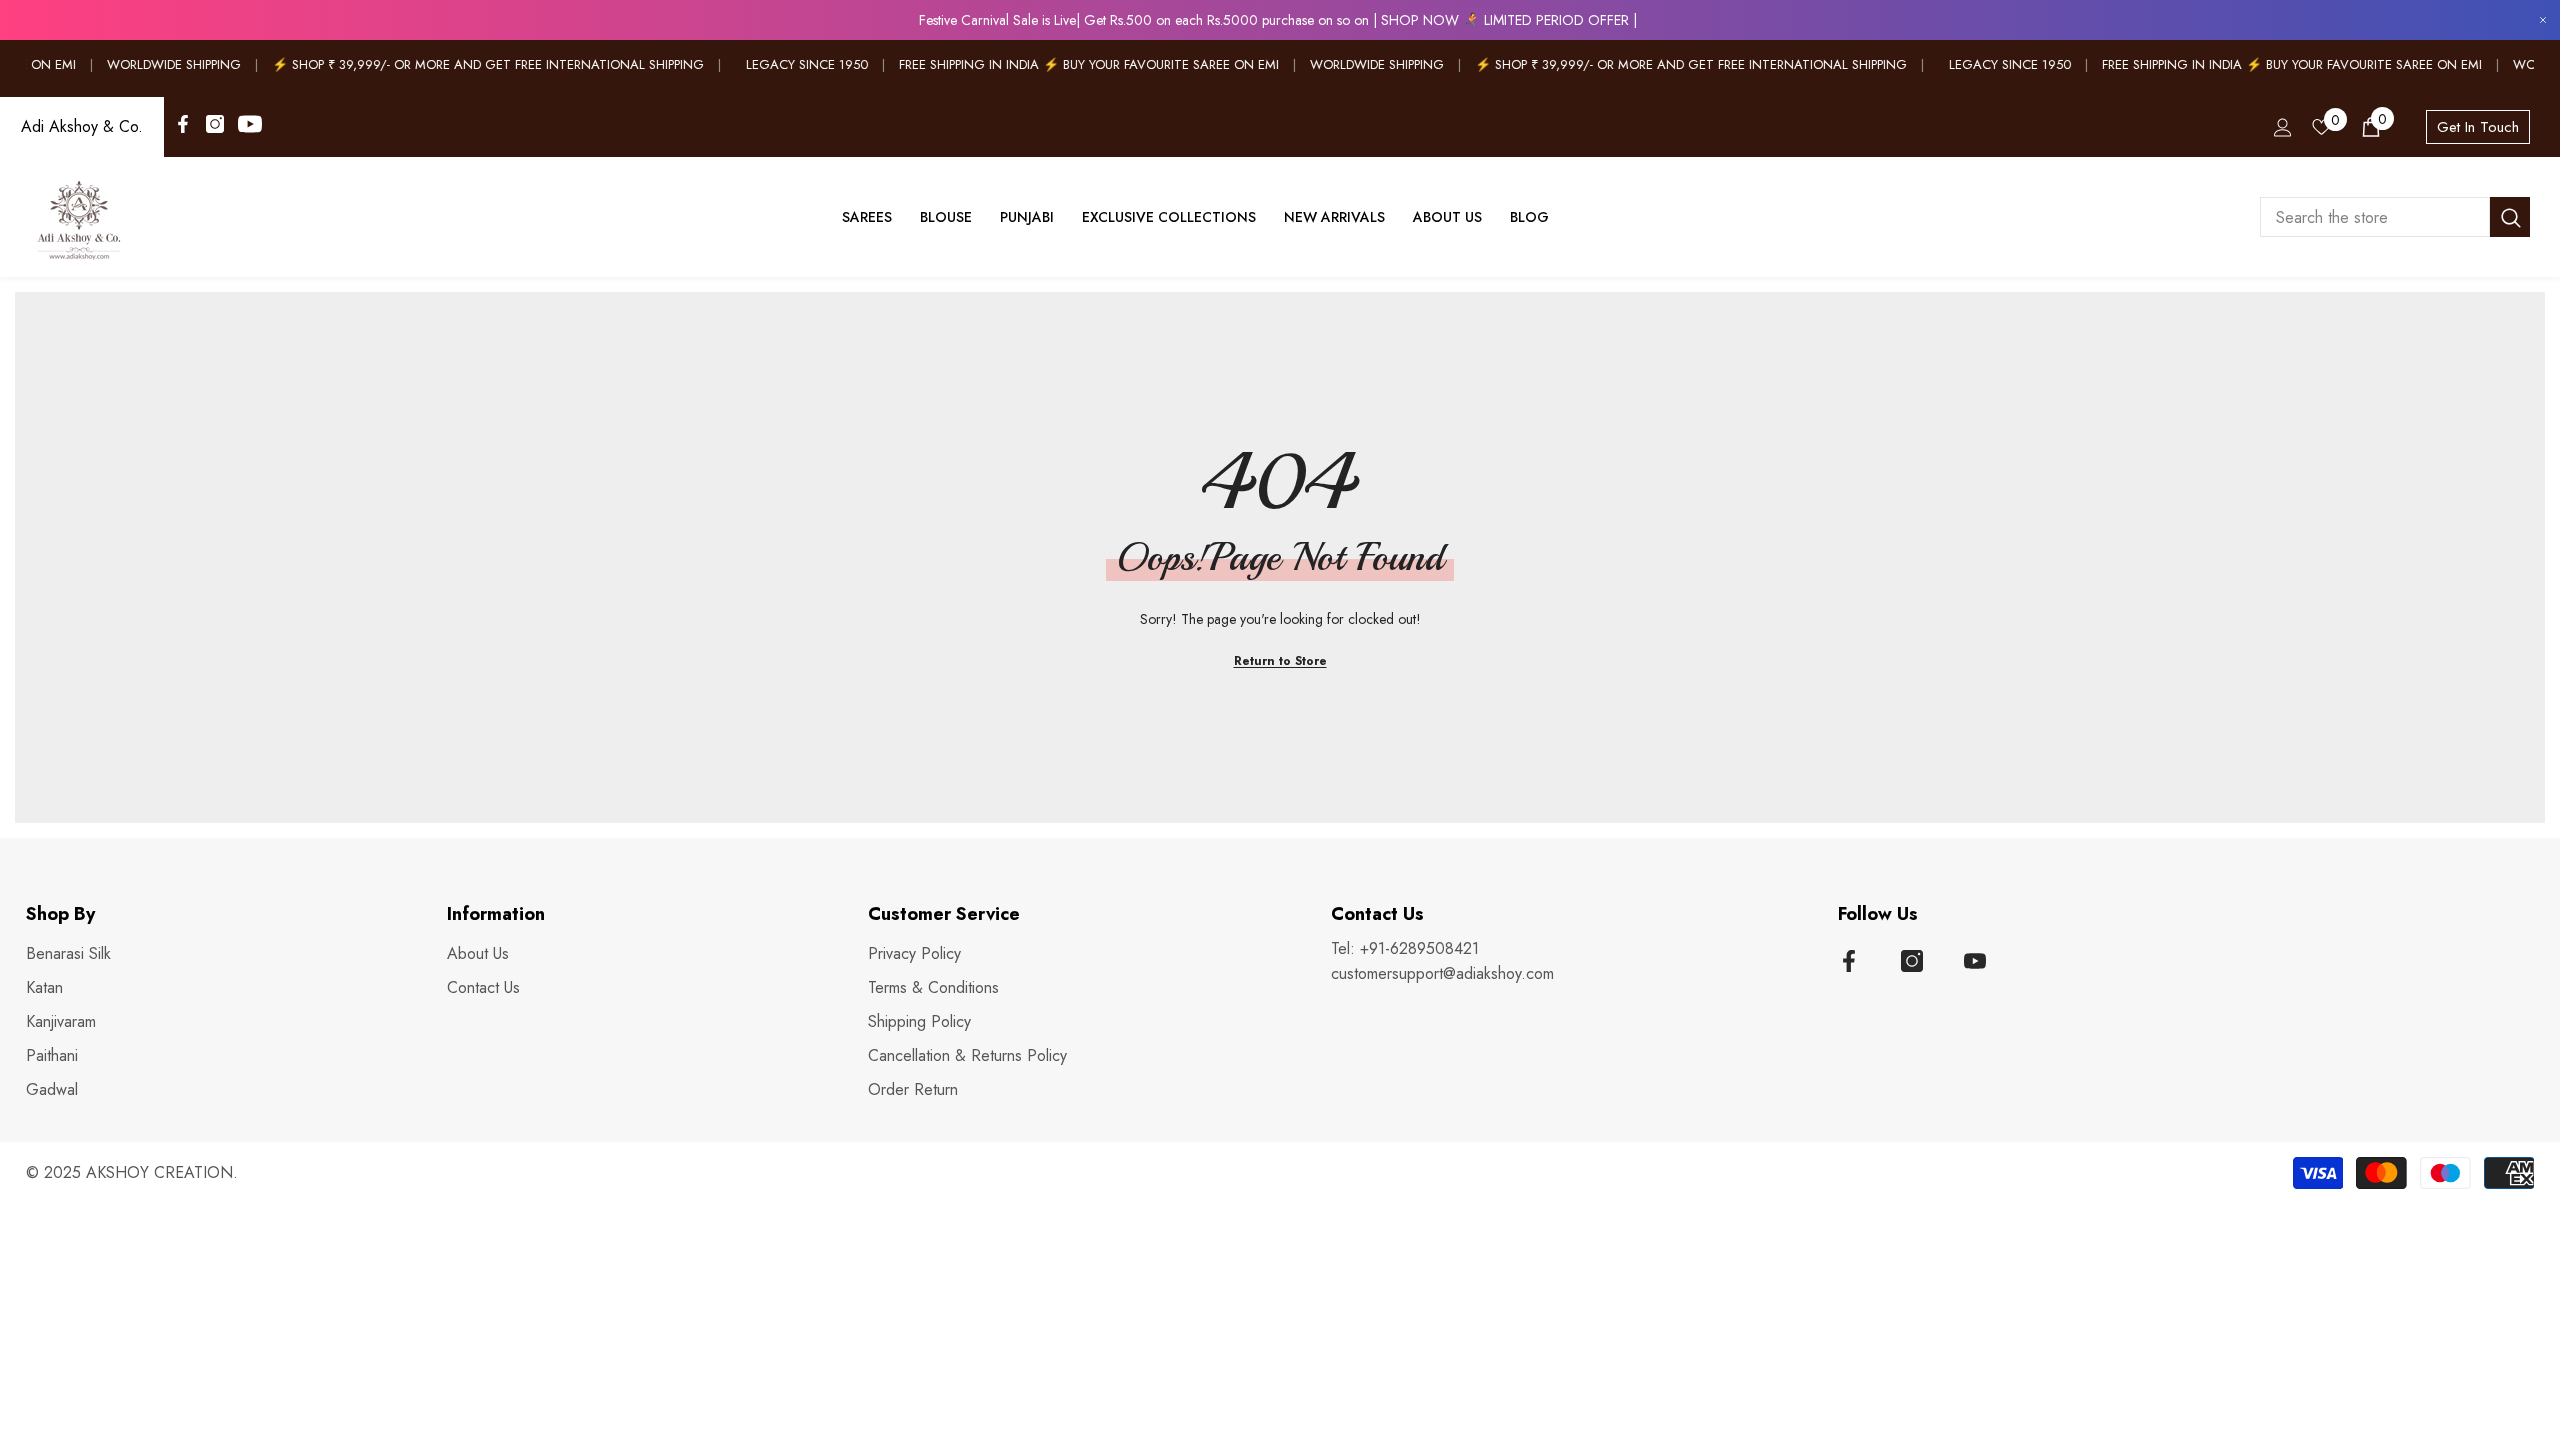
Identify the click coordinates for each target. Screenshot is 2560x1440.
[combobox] (2375, 217)
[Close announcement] (2543, 20)
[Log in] (2283, 127)
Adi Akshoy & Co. (82, 126)
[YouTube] (250, 124)
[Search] (2395, 217)
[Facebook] (183, 124)
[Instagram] (215, 124)
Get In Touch (2478, 127)
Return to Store (1280, 661)
